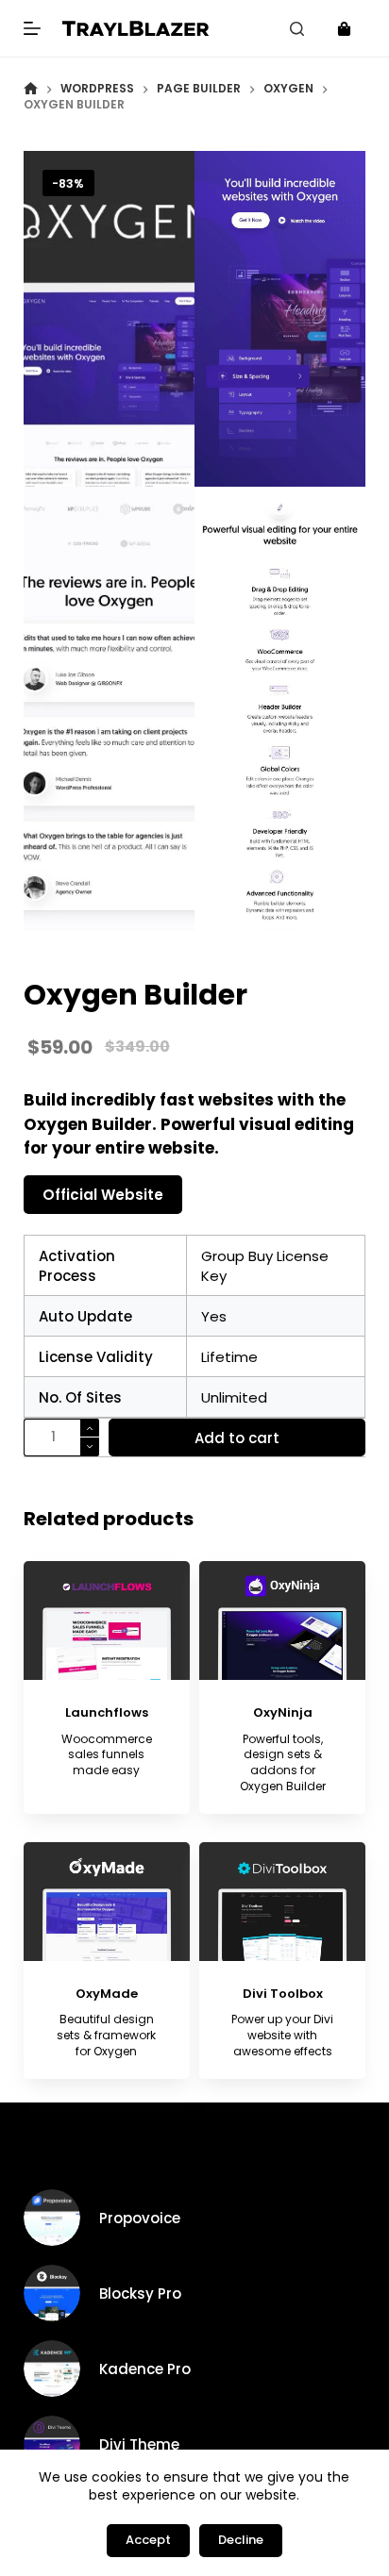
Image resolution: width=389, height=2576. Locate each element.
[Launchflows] (107, 1620)
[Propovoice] (52, 2218)
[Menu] (32, 28)
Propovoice (140, 2218)
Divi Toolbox (283, 1994)
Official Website (103, 1195)
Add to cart (237, 1438)
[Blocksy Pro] (52, 2293)
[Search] (297, 29)
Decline (241, 2540)
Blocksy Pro (140, 2293)
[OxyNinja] (282, 1620)
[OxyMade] (107, 1902)
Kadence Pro (145, 2369)
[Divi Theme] (52, 2444)
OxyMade (107, 1994)
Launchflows (107, 1712)
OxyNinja (283, 1712)
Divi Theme (139, 2444)
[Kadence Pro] (52, 2368)
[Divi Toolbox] (282, 1902)
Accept (148, 2540)
